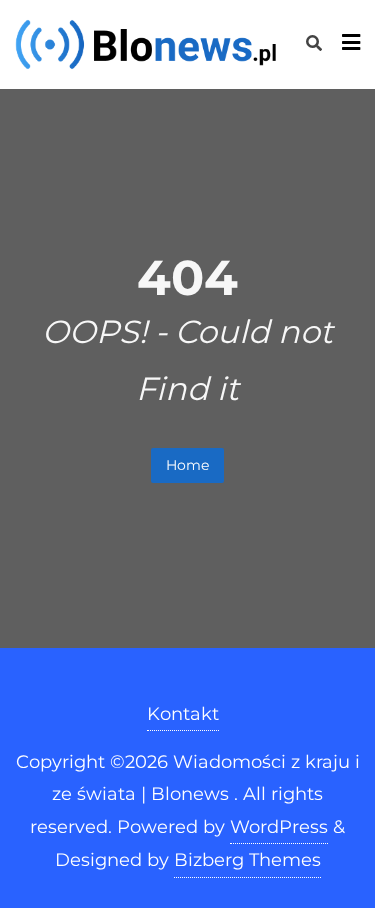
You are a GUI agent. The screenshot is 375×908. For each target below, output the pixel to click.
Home (187, 465)
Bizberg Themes (247, 860)
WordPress (279, 827)
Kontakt (183, 714)
